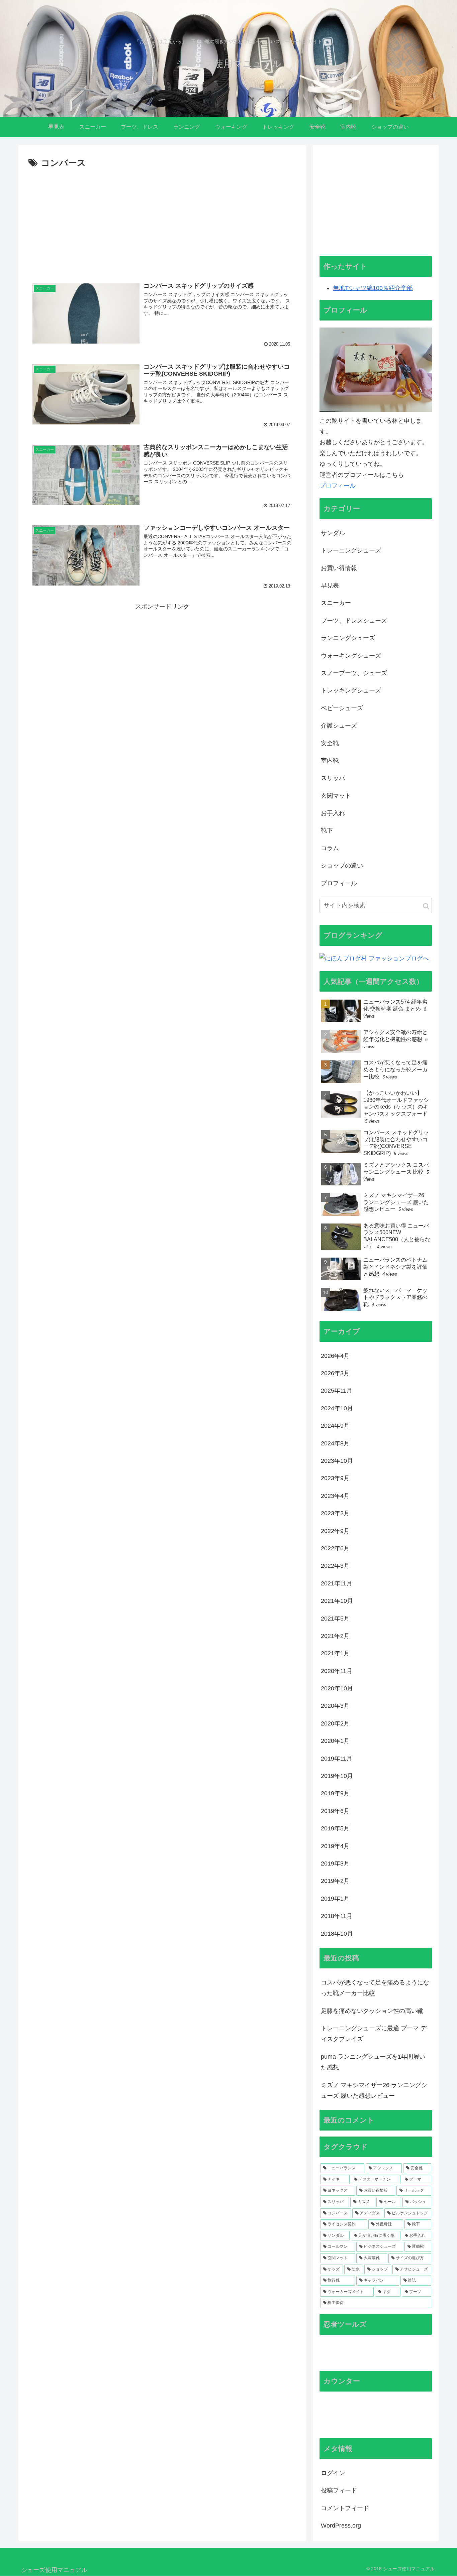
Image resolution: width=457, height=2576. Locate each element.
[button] (426, 906)
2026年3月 (335, 1373)
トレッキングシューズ (351, 690)
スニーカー (336, 603)
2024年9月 (335, 1426)
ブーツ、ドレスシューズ (354, 621)
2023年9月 (335, 1478)
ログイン (333, 2473)
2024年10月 (337, 1408)
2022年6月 (335, 1548)
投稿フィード (339, 2490)
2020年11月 (337, 1671)
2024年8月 (335, 1443)
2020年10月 (337, 1688)
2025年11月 (337, 1391)
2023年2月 (335, 1513)
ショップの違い (342, 866)
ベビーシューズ (342, 708)
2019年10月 (337, 1776)
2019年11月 (337, 1759)
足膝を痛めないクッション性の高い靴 (372, 2011)
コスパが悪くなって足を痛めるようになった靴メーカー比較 (375, 1988)
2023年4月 (335, 1496)
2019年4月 (335, 1846)
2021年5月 (335, 1619)
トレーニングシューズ (351, 550)
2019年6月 (335, 1811)
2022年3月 (335, 1566)
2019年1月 (335, 1899)
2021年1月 (335, 1653)
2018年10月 (337, 1934)
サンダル (333, 533)
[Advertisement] (162, 221)
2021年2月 (335, 1636)
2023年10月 (337, 1461)
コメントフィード (345, 2508)
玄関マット (336, 796)
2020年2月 (335, 1723)
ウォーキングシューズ (351, 656)
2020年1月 (335, 1741)
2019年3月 (335, 1863)
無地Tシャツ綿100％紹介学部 (373, 288)
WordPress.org (341, 2526)
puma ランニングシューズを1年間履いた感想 (373, 2062)
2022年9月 (335, 1531)
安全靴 (330, 743)
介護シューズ (339, 726)
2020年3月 (335, 1706)
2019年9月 (335, 1793)
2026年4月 (335, 1356)
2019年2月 (335, 1881)
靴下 (327, 830)
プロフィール (338, 486)
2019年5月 (335, 1828)
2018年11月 (337, 1916)
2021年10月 (337, 1601)
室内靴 (330, 761)
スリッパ (333, 778)
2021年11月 (337, 1583)
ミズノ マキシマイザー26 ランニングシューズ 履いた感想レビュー (374, 2090)
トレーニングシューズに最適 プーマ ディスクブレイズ (374, 2034)
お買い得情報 (339, 568)
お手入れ (333, 813)
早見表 (330, 586)
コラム (330, 848)
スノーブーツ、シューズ (354, 673)
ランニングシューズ (348, 638)
